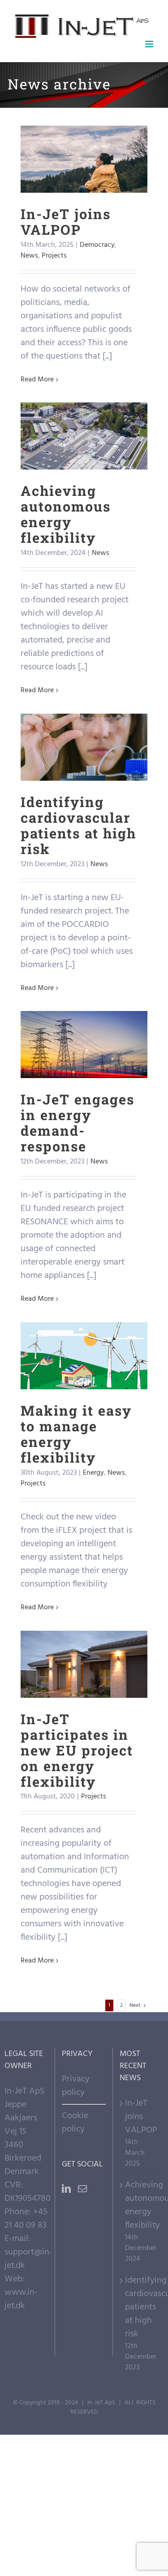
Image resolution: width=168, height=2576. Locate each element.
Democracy (59, 182)
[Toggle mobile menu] (150, 44)
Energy (93, 1473)
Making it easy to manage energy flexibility (84, 1325)
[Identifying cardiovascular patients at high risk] (84, 747)
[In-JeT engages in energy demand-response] (84, 1045)
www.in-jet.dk (21, 2299)
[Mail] (82, 2189)
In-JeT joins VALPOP (84, 143)
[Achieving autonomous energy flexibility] (84, 436)
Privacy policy (76, 2086)
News (89, 182)
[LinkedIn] (66, 2189)
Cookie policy (75, 2123)
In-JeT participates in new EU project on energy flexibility (84, 1634)
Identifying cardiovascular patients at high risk (84, 717)
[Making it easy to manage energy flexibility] (84, 1356)
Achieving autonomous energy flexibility (84, 405)
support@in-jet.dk (28, 2259)
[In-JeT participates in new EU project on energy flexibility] (84, 1664)
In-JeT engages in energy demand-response (84, 1014)
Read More (37, 380)
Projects (114, 182)
